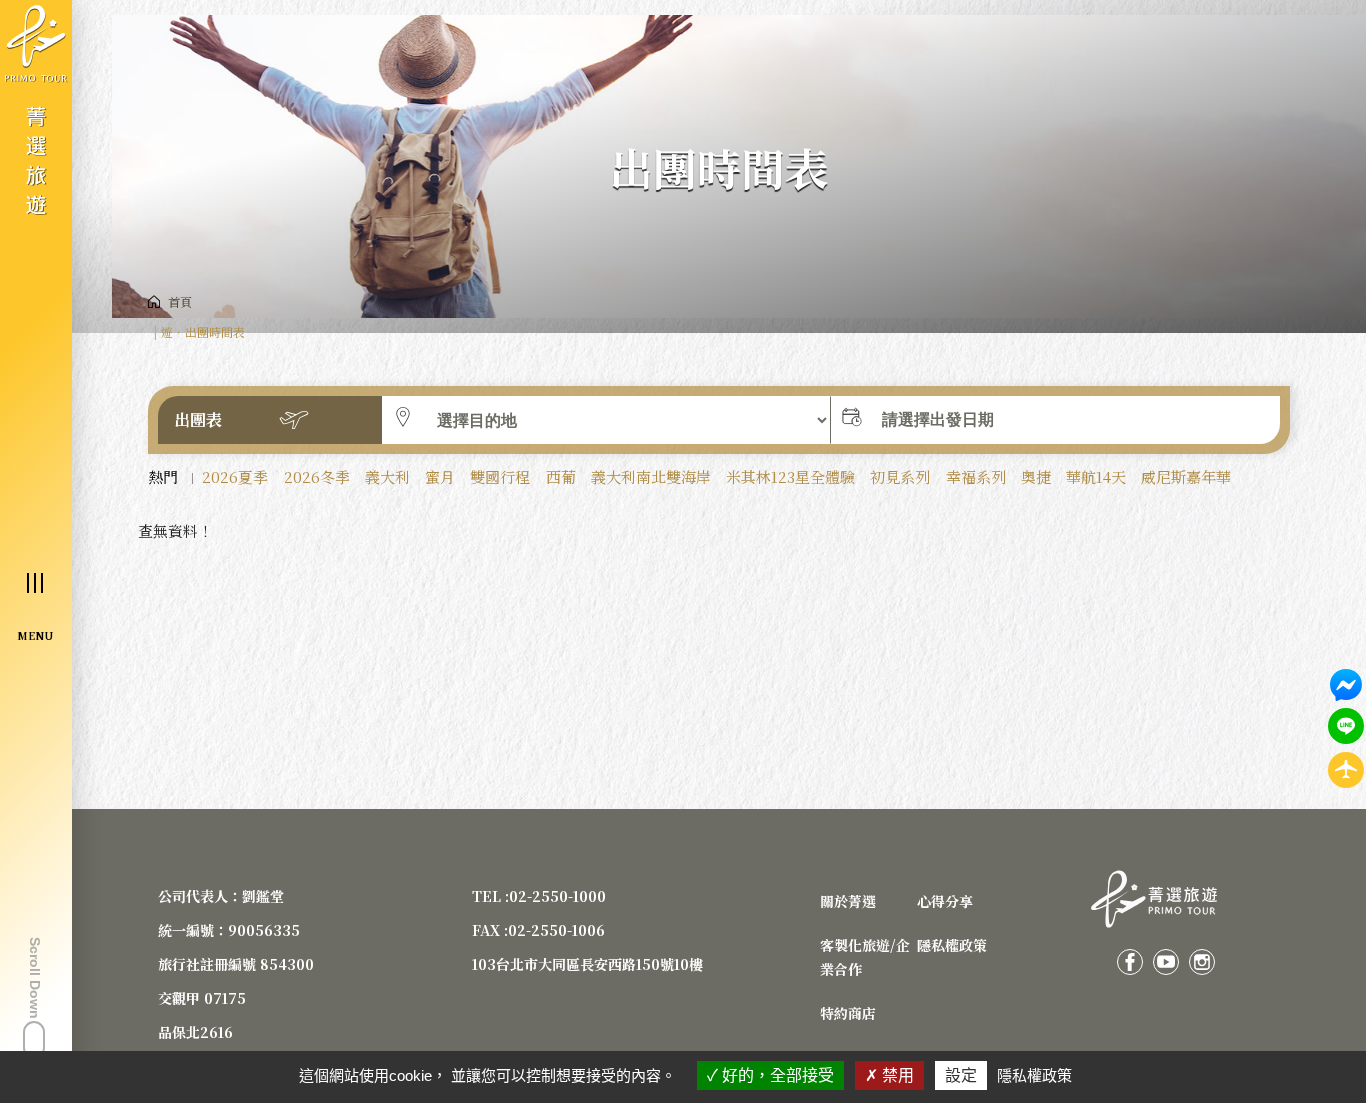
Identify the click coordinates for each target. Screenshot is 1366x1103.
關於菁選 (848, 901)
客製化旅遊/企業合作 (865, 957)
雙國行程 (500, 476)
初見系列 (900, 476)
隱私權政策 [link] (1034, 1075)
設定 (961, 1075)
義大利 (387, 476)
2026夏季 (235, 476)
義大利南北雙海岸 (651, 476)
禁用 (896, 1075)
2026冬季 (317, 476)
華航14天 (1096, 476)
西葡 (561, 476)
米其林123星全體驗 (790, 476)
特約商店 (848, 1013)
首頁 (180, 301)
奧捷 (1036, 476)
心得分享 (945, 901)
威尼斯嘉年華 (1186, 476)
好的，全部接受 (776, 1075)
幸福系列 (976, 476)
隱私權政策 (952, 945)
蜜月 (440, 476)
